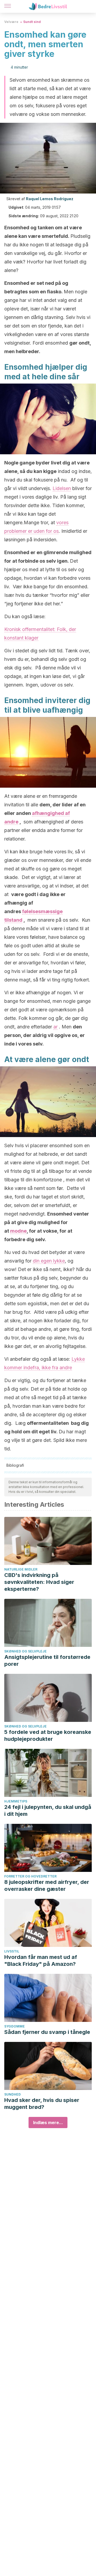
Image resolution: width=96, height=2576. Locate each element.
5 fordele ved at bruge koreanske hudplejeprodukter (48, 1735)
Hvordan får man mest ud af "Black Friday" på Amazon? (41, 1960)
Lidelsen (62, 488)
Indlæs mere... (48, 2123)
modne (18, 1231)
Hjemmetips (16, 1801)
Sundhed (13, 2094)
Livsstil (12, 1951)
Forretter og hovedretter (30, 1876)
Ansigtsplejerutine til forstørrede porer (47, 1660)
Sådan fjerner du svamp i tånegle (47, 2032)
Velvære (11, 22)
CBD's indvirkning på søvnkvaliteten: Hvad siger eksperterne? (39, 1582)
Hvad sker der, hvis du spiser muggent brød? (42, 2104)
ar (55, 1027)
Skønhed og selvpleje (25, 1651)
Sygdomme (15, 2026)
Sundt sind (32, 22)
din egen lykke (49, 1261)
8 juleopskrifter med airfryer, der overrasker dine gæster (47, 1885)
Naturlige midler (21, 1569)
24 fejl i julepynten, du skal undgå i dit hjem (48, 1810)
